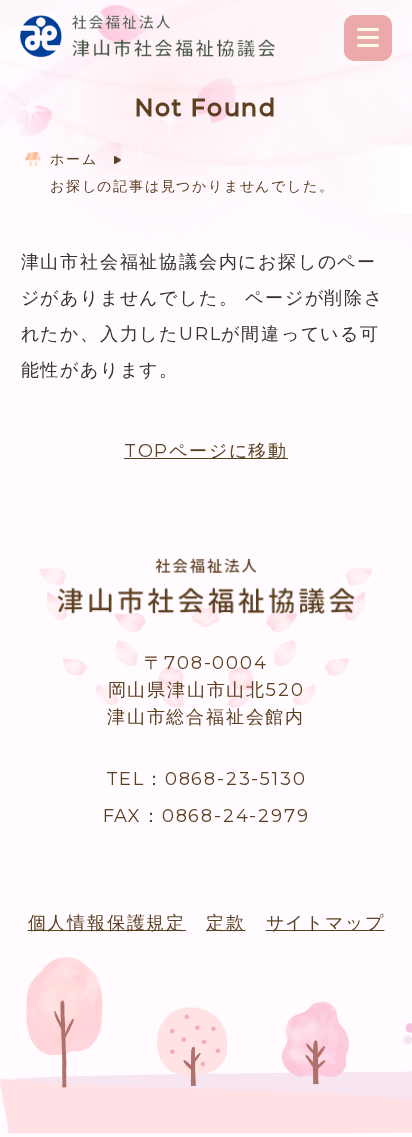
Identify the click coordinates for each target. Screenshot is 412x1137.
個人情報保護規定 (107, 923)
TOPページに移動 (206, 451)
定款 (226, 923)
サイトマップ (325, 923)
